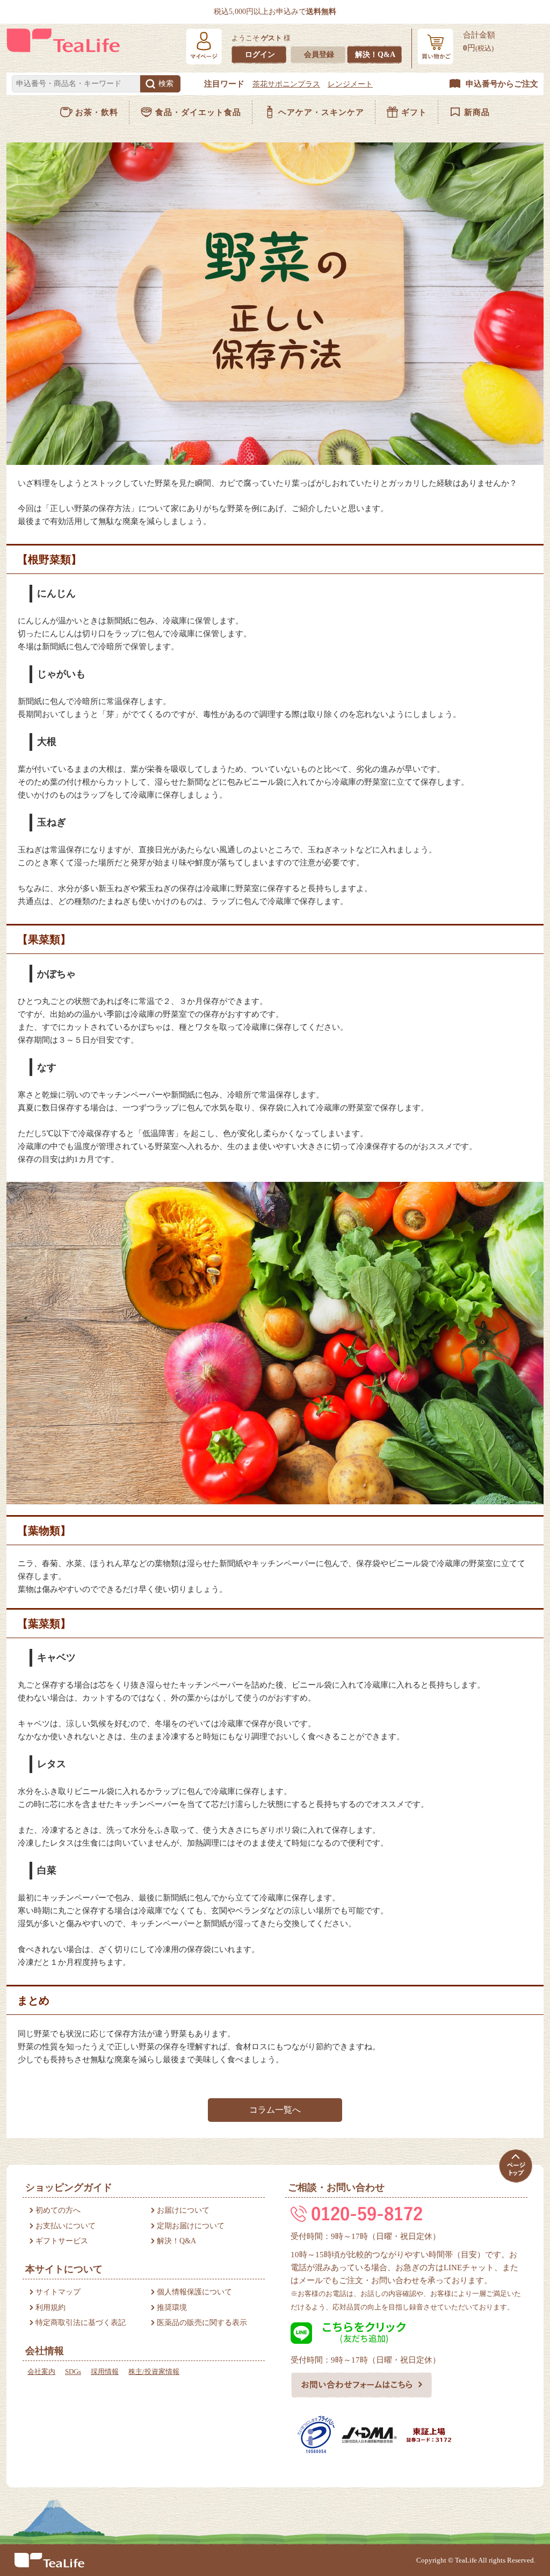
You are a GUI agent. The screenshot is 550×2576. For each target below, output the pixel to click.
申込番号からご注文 (502, 84)
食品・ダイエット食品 (198, 112)
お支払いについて (66, 2226)
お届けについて (183, 2210)
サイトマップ (58, 2292)
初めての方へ (58, 2210)
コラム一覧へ (275, 2110)
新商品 (477, 112)
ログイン (260, 55)
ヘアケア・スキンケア (321, 112)
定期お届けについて (191, 2226)
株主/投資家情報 (154, 2372)
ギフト (414, 112)
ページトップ (515, 2166)
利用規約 (50, 2308)
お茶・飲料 (97, 112)
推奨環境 (172, 2308)
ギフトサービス (62, 2241)
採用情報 (105, 2372)
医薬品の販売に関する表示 (202, 2323)
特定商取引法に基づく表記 (81, 2323)
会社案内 (41, 2372)
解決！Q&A (375, 55)
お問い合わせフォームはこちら (362, 2385)
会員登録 (319, 55)
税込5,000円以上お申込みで (275, 12)
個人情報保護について (194, 2292)
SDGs (73, 2372)
